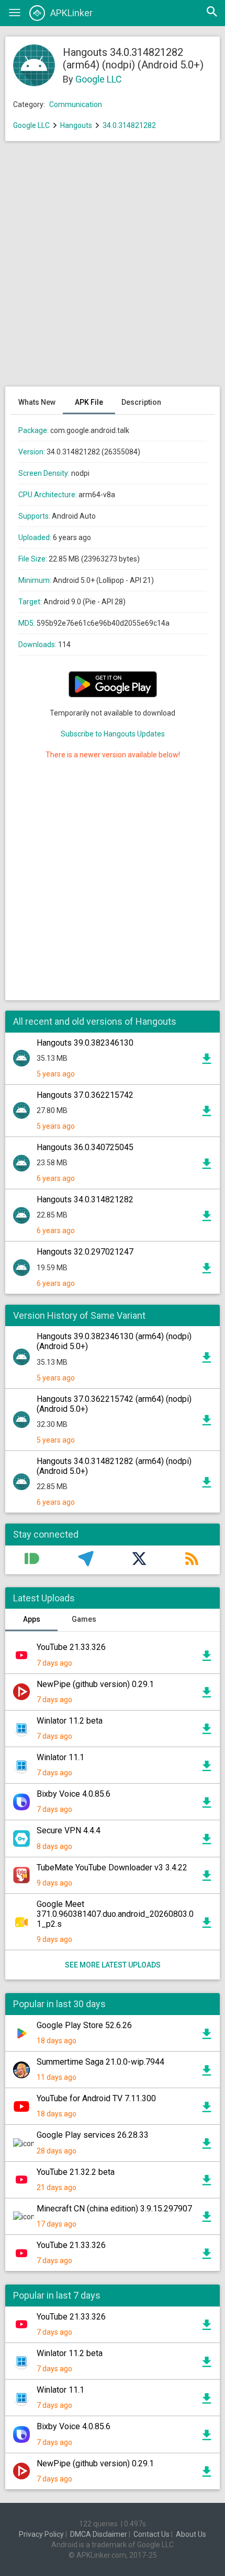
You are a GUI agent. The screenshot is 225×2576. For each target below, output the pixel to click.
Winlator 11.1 (60, 1757)
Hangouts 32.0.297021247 (85, 1252)
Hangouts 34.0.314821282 (85, 1199)
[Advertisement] (113, 269)
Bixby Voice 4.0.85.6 (74, 1794)
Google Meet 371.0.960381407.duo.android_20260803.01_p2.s (115, 1914)
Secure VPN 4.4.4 (69, 1830)
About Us (191, 2534)
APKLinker (71, 13)
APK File (89, 402)
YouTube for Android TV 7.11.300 (96, 2098)
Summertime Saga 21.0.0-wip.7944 (100, 2062)
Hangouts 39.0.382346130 (85, 1043)
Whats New (37, 402)
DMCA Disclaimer (99, 2534)
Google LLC (99, 79)
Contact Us (151, 2534)
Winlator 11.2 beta (70, 1721)
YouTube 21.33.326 (71, 1647)
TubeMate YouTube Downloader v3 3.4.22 (112, 1867)
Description (141, 402)
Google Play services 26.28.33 (93, 2135)
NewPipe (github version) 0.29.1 (95, 1684)
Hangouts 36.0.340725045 (85, 1147)
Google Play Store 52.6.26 (84, 2025)
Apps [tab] (32, 1619)
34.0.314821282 (129, 125)
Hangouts (76, 125)
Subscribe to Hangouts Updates (113, 734)
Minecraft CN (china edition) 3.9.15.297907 (114, 2209)
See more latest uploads (113, 1965)
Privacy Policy (41, 2534)
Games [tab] (84, 1619)
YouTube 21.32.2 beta (76, 2172)
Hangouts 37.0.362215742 (85, 1095)
